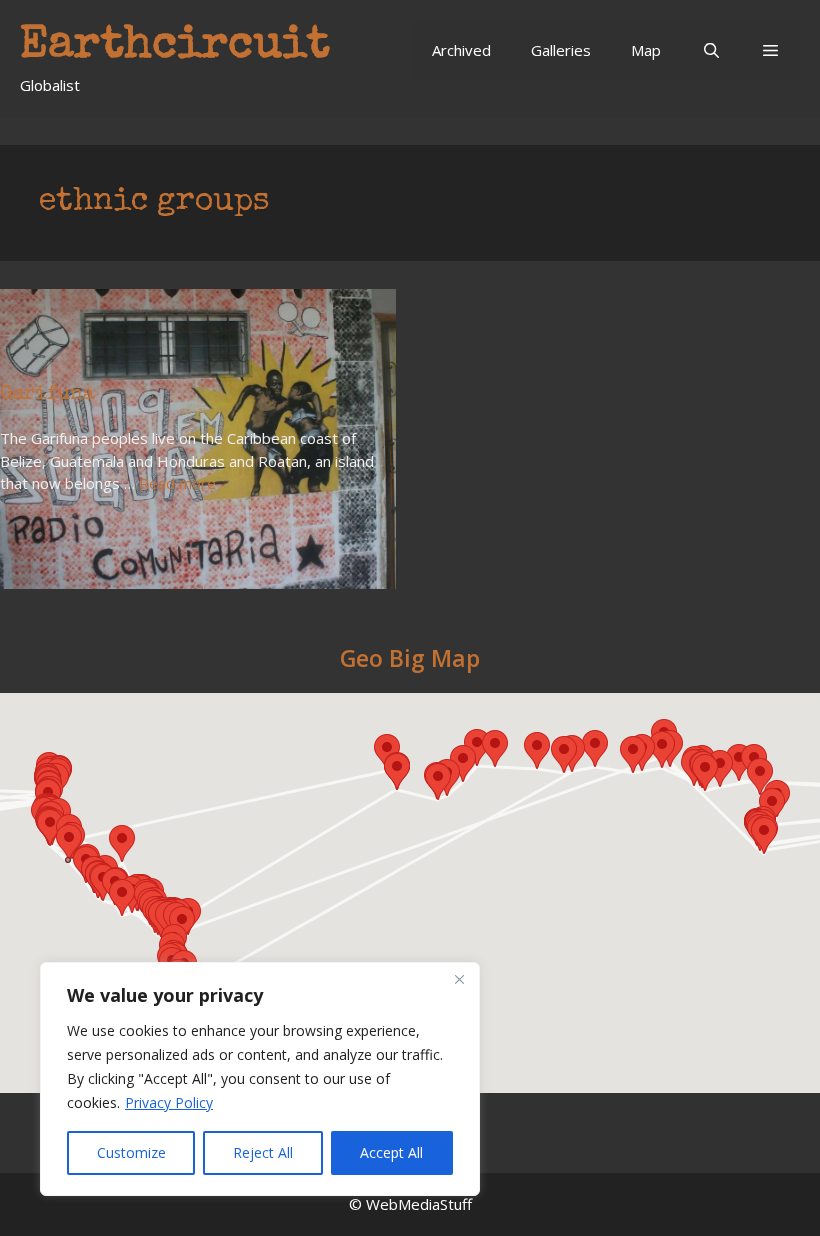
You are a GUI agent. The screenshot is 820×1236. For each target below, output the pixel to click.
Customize (131, 1152)
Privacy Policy (169, 1102)
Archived (461, 50)
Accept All (391, 1152)
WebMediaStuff (419, 1204)
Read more (177, 483)
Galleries (561, 50)
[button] (770, 50)
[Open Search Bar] (710, 50)
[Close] (459, 979)
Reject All (263, 1152)
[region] (260, 1079)
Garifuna (47, 395)
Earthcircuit (175, 46)
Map (646, 50)
